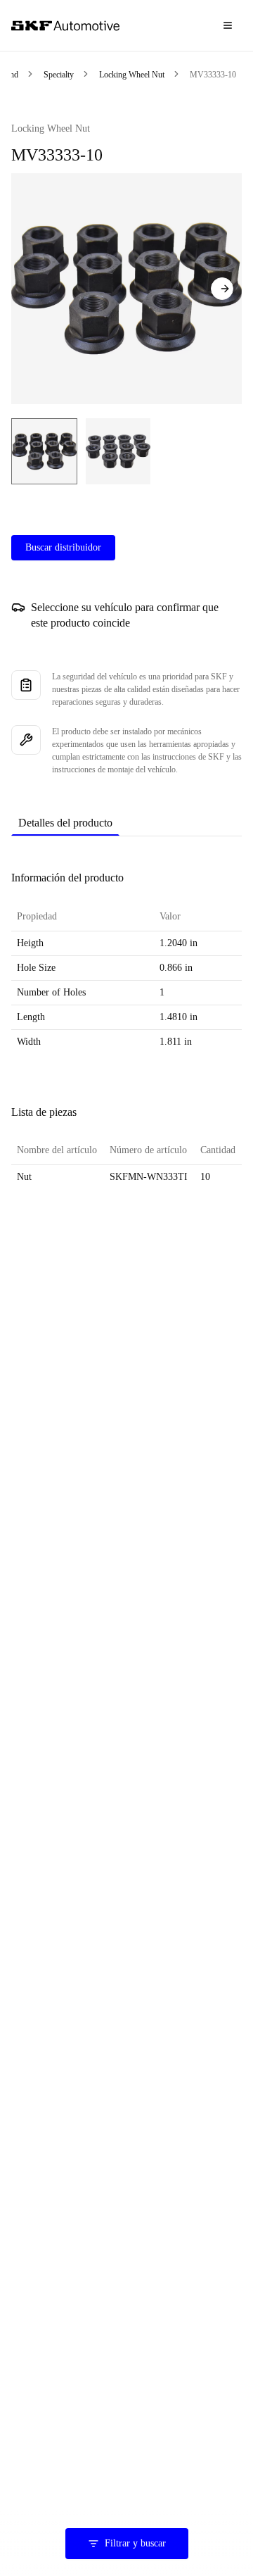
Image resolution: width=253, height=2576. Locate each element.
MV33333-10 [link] (213, 75)
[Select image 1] (44, 451)
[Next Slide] (222, 289)
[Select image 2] (118, 451)
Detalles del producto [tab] (65, 823)
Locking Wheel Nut (132, 75)
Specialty (59, 75)
